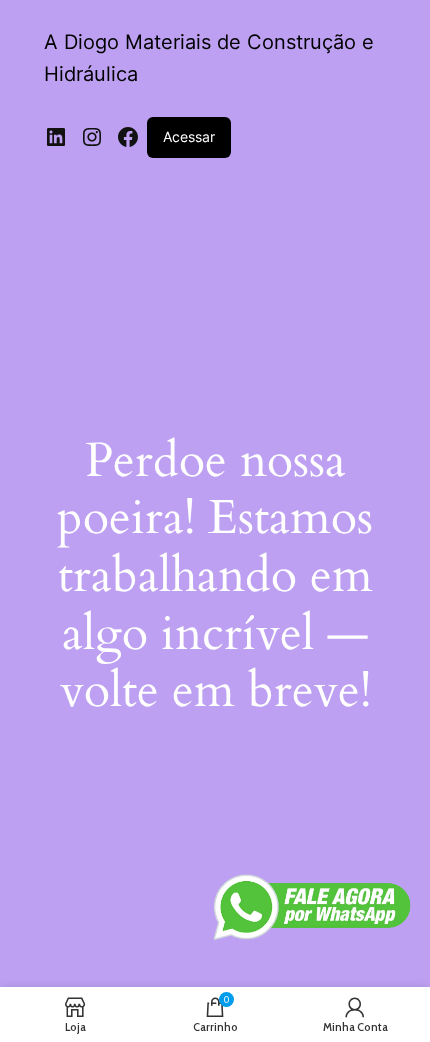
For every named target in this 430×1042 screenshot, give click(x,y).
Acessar (189, 136)
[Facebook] (128, 137)
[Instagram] (92, 137)
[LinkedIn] (56, 137)
